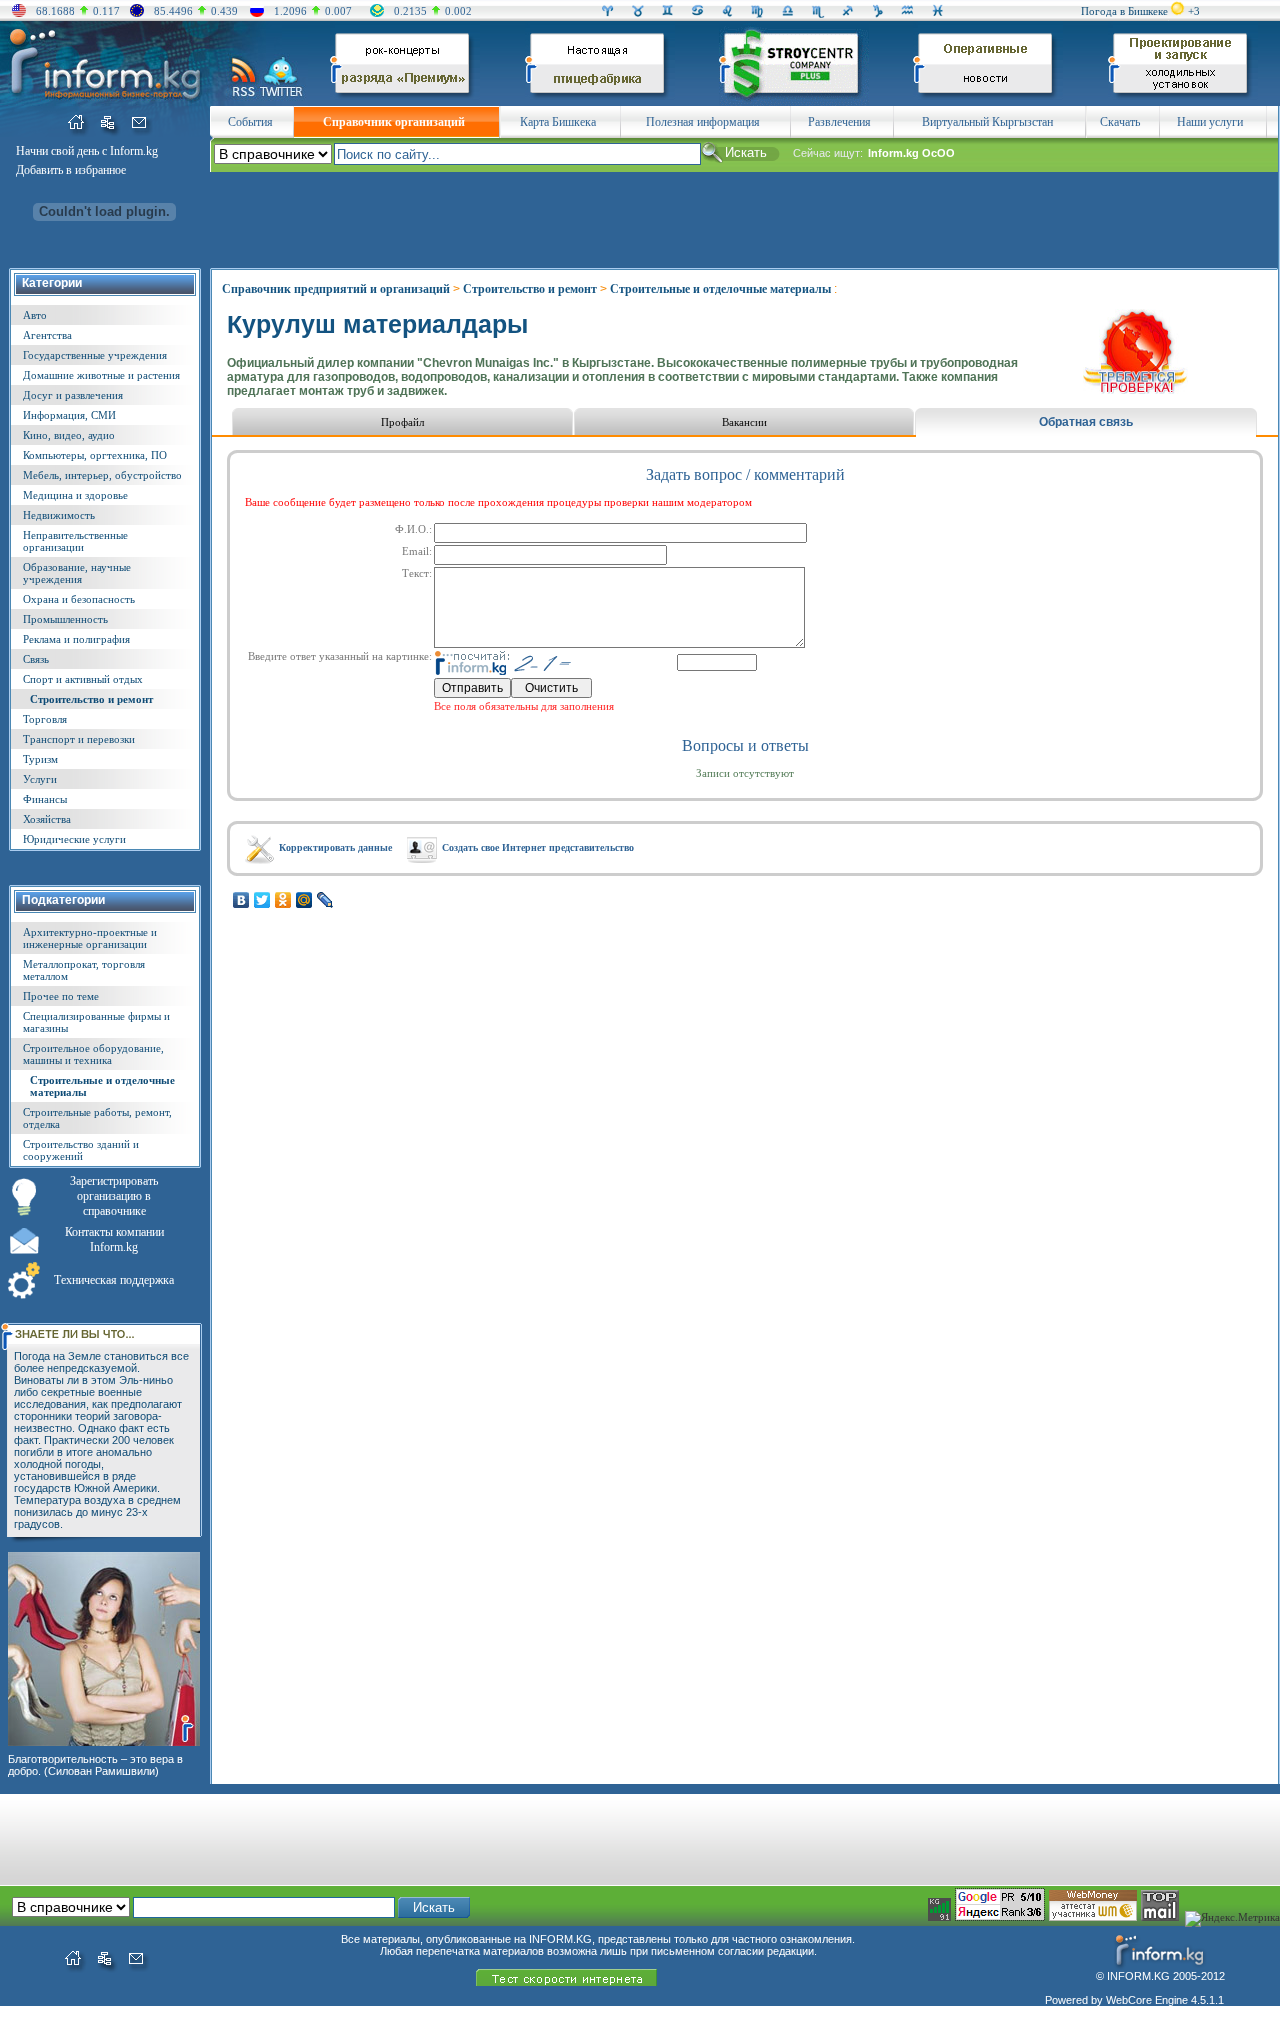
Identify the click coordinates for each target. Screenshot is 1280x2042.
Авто (35, 315)
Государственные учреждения (95, 355)
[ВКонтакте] (241, 900)
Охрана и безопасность (79, 599)
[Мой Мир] (304, 900)
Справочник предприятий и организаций (336, 289)
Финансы (45, 799)
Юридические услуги (74, 839)
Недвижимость (59, 515)
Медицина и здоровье (75, 495)
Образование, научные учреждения (77, 573)
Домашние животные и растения (101, 375)
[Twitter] (262, 900)
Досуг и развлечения (73, 395)
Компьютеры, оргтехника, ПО (95, 455)
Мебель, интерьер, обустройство (102, 475)
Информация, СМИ (69, 415)
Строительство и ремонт (91, 699)
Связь (36, 659)
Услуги (40, 779)
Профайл (402, 422)
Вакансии (744, 422)
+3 (1194, 11)
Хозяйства (47, 819)
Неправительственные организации (75, 541)
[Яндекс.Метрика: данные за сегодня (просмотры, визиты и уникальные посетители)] (1232, 1919)
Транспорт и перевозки (79, 739)
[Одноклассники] (283, 900)
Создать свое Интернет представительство (538, 847)
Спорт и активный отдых (83, 679)
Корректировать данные (335, 847)
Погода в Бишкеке (1124, 11)
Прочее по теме (61, 996)
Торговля (45, 719)
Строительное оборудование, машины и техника (93, 1054)
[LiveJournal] (325, 900)
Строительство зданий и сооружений (81, 1150)
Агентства (47, 335)
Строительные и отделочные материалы (720, 289)
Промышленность (65, 619)
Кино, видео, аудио (69, 435)
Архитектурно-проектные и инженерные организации (90, 938)
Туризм (40, 759)
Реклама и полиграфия (76, 639)
